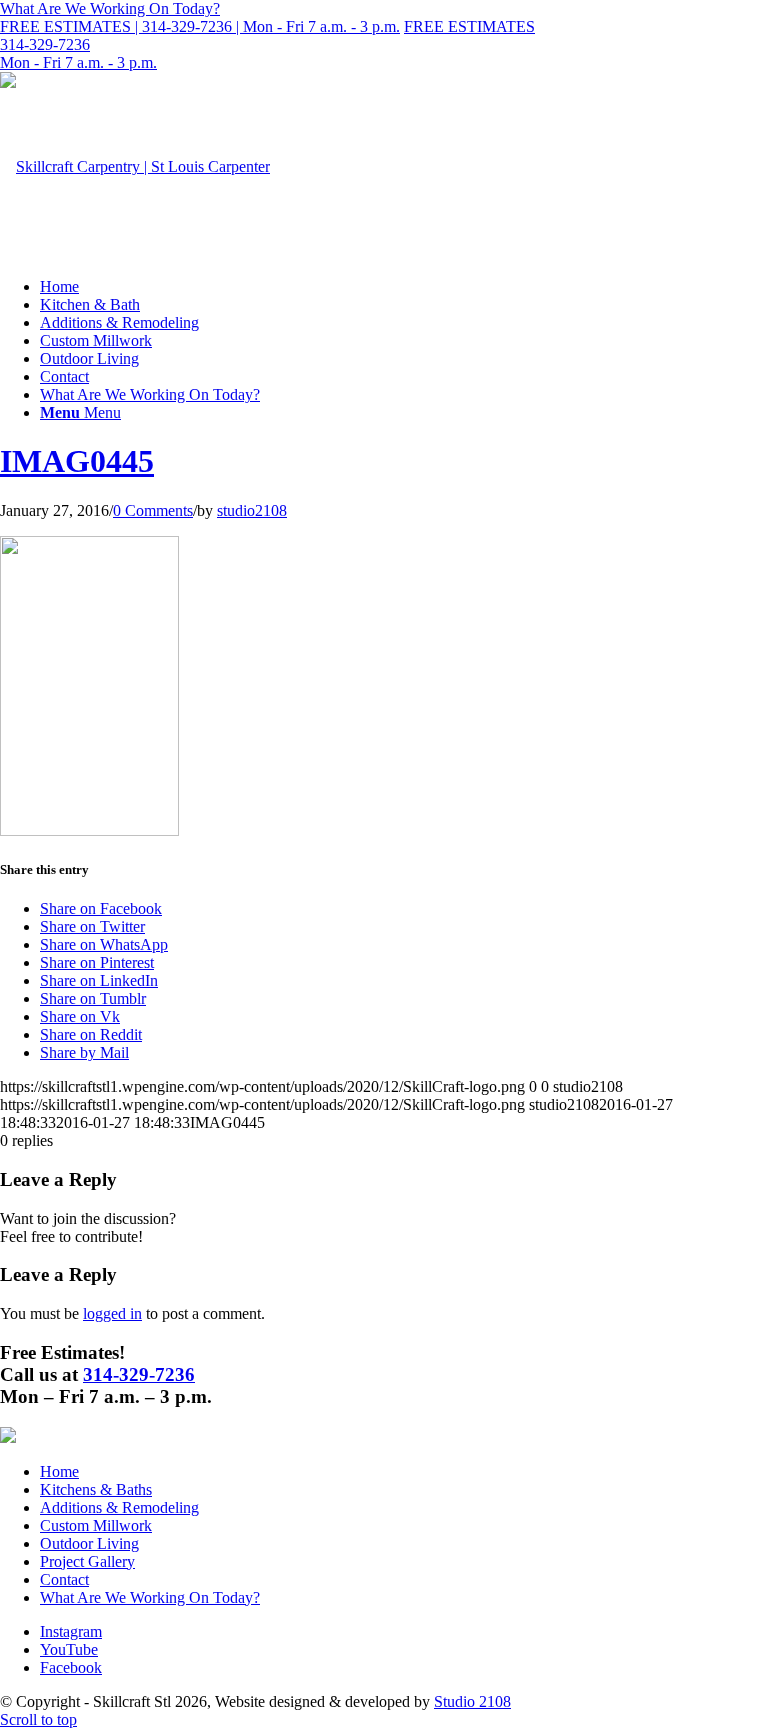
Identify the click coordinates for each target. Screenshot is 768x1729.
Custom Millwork (96, 1525)
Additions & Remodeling (119, 1507)
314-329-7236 (45, 44)
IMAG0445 (77, 461)
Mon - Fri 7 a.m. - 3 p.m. (78, 62)
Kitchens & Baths (96, 1489)
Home (59, 1471)
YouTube (69, 1649)
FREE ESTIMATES (469, 26)
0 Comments (153, 510)
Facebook (71, 1667)
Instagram (71, 1631)
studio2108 (252, 510)
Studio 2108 (472, 1701)
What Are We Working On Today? (150, 1597)
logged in (112, 1313)
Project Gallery (87, 1561)
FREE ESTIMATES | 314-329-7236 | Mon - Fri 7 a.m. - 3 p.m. (200, 26)
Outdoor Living (89, 1543)
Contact (64, 1579)
